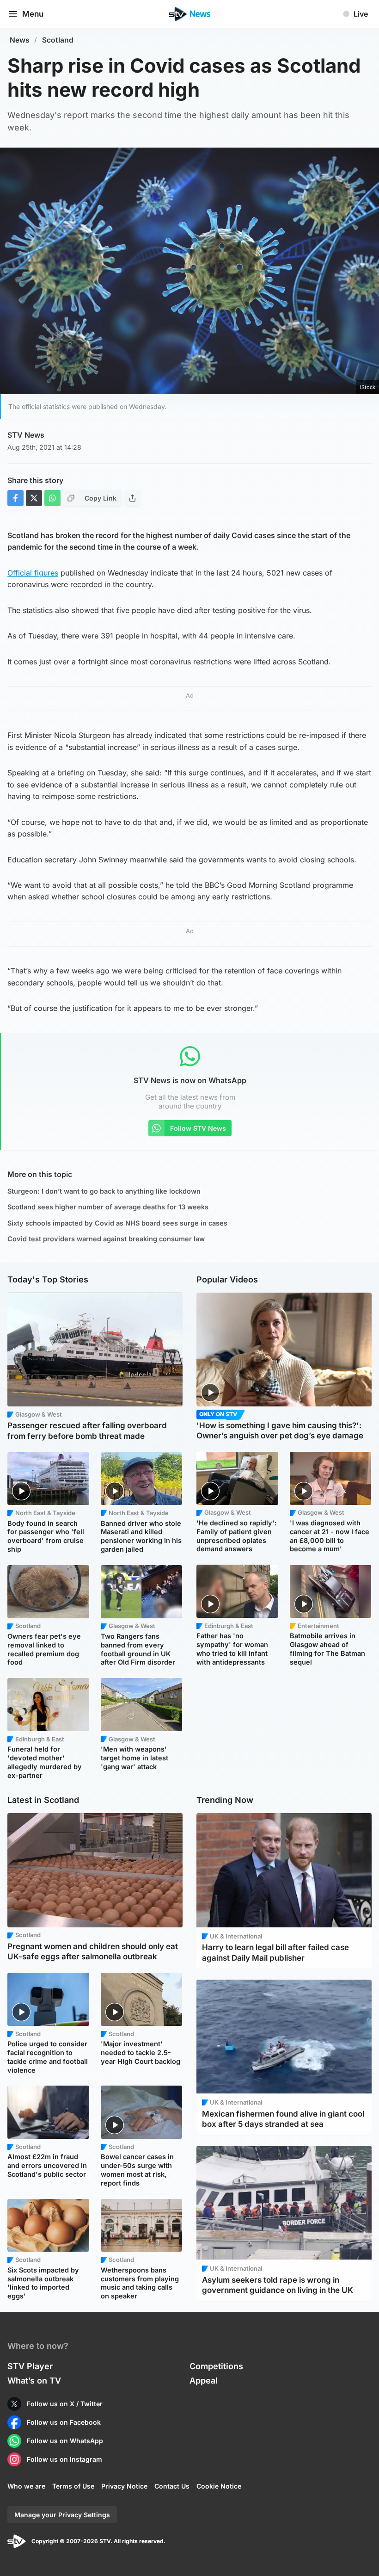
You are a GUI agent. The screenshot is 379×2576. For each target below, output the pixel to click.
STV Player (30, 2366)
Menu (33, 14)
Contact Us (172, 2486)
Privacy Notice (124, 2486)
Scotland (58, 40)
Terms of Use (73, 2486)
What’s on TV (34, 2381)
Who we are (26, 2486)
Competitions (216, 2366)
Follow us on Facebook (64, 2422)
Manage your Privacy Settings (62, 2515)
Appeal (204, 2381)
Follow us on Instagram (64, 2459)
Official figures (33, 573)
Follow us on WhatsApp (65, 2441)
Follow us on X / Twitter (65, 2404)
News (20, 40)
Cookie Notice (219, 2486)
